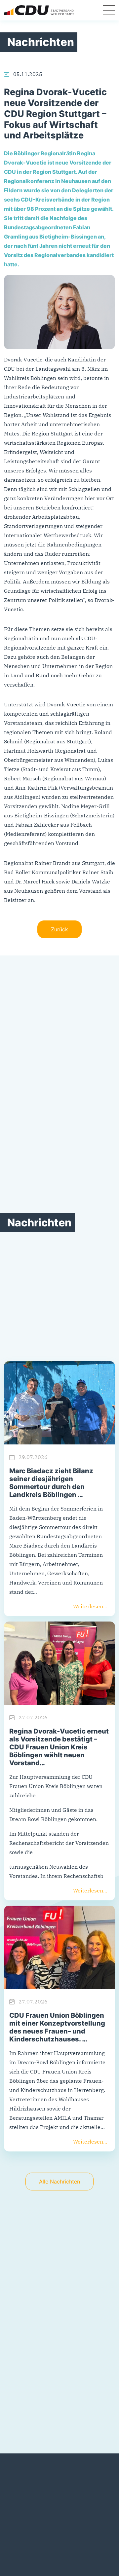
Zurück (59, 929)
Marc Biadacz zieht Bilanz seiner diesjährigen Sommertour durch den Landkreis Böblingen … (51, 1483)
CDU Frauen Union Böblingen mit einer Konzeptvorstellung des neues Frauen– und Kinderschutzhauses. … (57, 2027)
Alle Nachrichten (59, 2182)
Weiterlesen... (90, 1606)
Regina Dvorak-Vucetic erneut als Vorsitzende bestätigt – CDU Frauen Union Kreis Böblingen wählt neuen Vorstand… (59, 1747)
